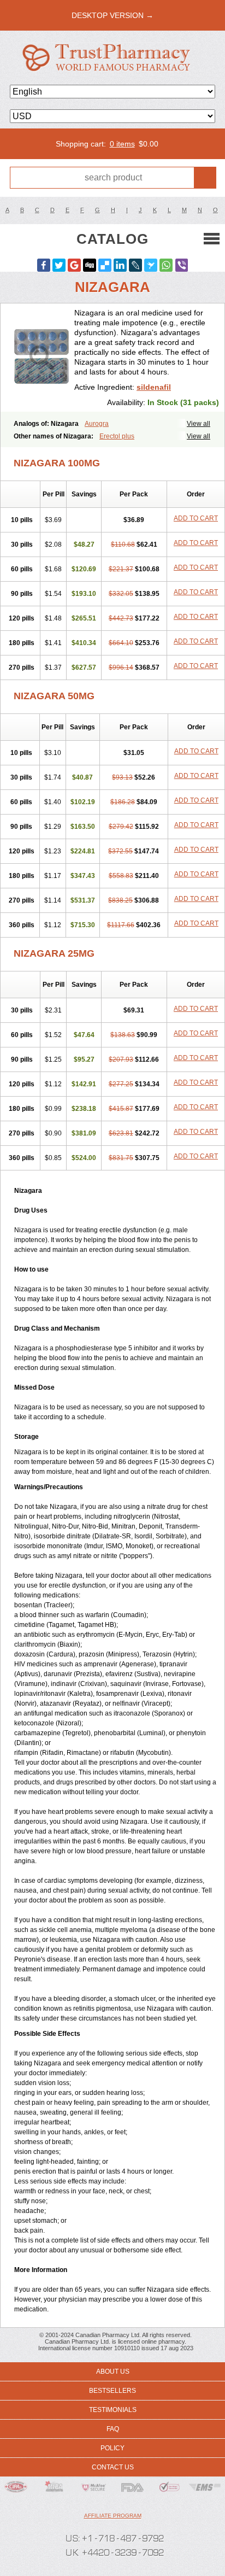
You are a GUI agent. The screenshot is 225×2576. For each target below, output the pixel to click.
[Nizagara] (42, 358)
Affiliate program (113, 2516)
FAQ (113, 2429)
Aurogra (97, 424)
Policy (112, 2448)
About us (113, 2372)
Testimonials (113, 2410)
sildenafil (154, 387)
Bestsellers (112, 2391)
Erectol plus (117, 436)
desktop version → (112, 15)
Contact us (113, 2467)
